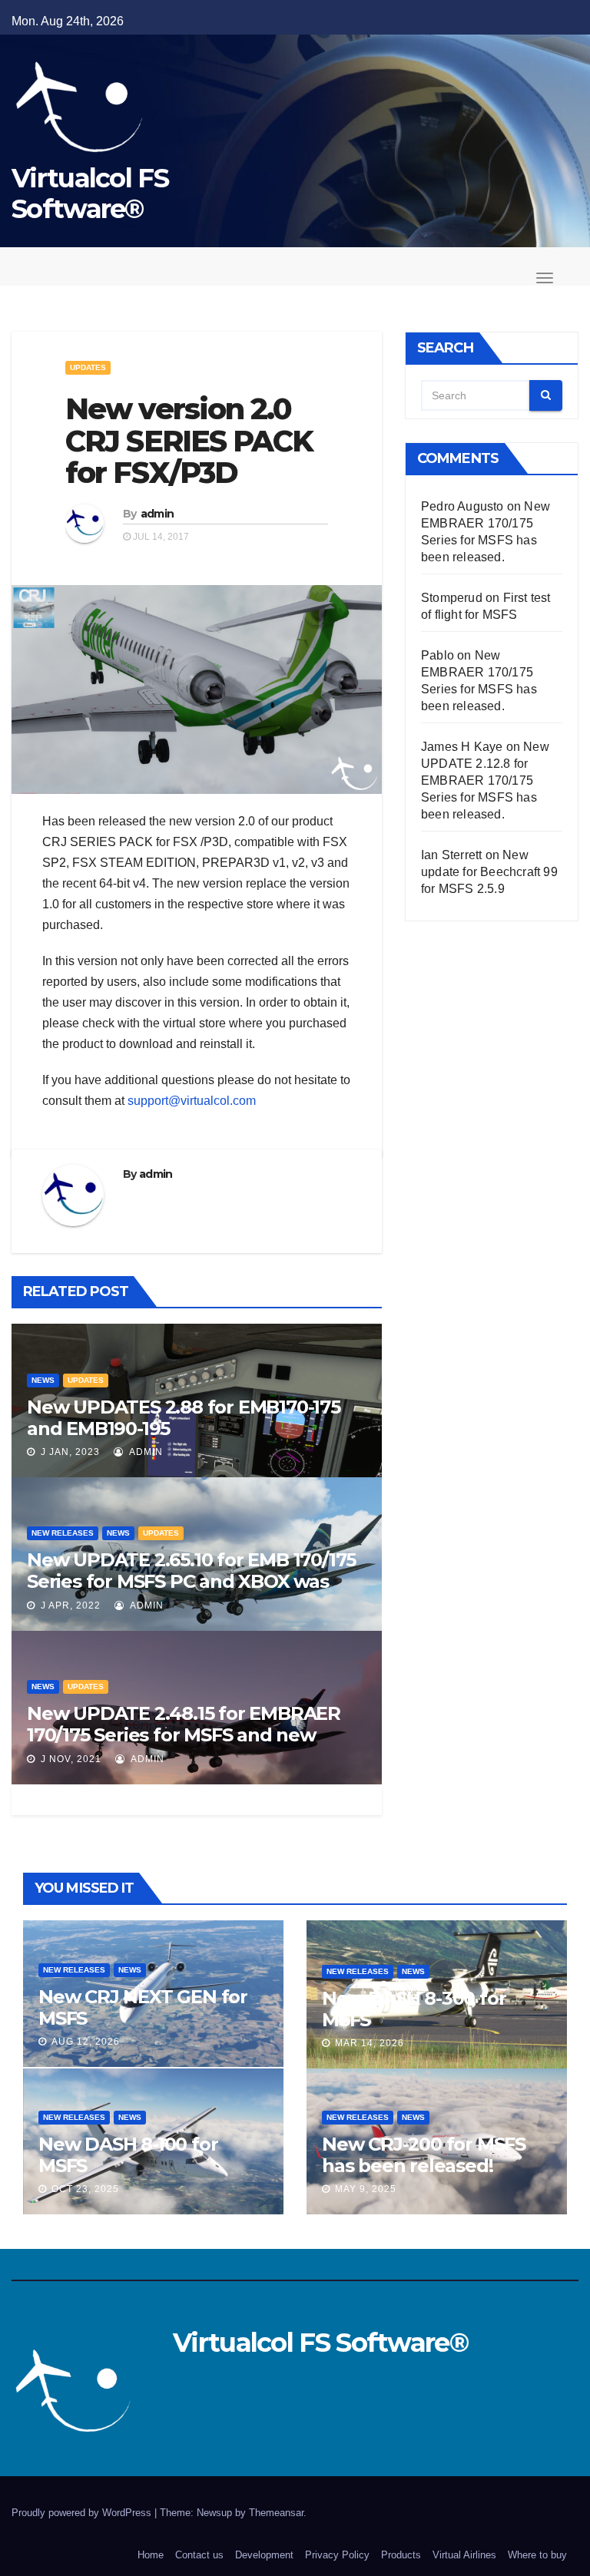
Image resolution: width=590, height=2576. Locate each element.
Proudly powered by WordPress (83, 2513)
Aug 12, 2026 (86, 2042)
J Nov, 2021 (70, 1759)
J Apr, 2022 (69, 1605)
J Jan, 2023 (69, 1452)
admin (157, 514)
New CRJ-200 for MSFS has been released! (424, 2155)
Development (264, 2555)
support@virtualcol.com (192, 1101)
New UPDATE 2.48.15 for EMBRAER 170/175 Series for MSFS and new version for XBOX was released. (184, 1735)
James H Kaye (462, 747)
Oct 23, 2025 (85, 2189)
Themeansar (276, 2513)
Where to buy (537, 2555)
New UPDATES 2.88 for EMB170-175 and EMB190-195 (184, 1418)
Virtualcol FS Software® (90, 193)
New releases (63, 1533)
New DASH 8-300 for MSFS (414, 2009)
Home (151, 2555)
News (43, 1380)
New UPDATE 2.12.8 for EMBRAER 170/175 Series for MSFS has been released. (485, 780)
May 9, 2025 (366, 2189)
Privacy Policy (337, 2555)
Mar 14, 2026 (370, 2043)
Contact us (199, 2555)
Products (401, 2555)
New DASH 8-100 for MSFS (128, 2155)
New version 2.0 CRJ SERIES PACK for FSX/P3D (189, 441)
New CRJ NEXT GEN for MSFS (143, 2007)
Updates (88, 367)
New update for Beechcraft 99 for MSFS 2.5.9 (489, 872)
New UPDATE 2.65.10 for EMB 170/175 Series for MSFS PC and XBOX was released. (191, 1581)
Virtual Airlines (464, 2555)
